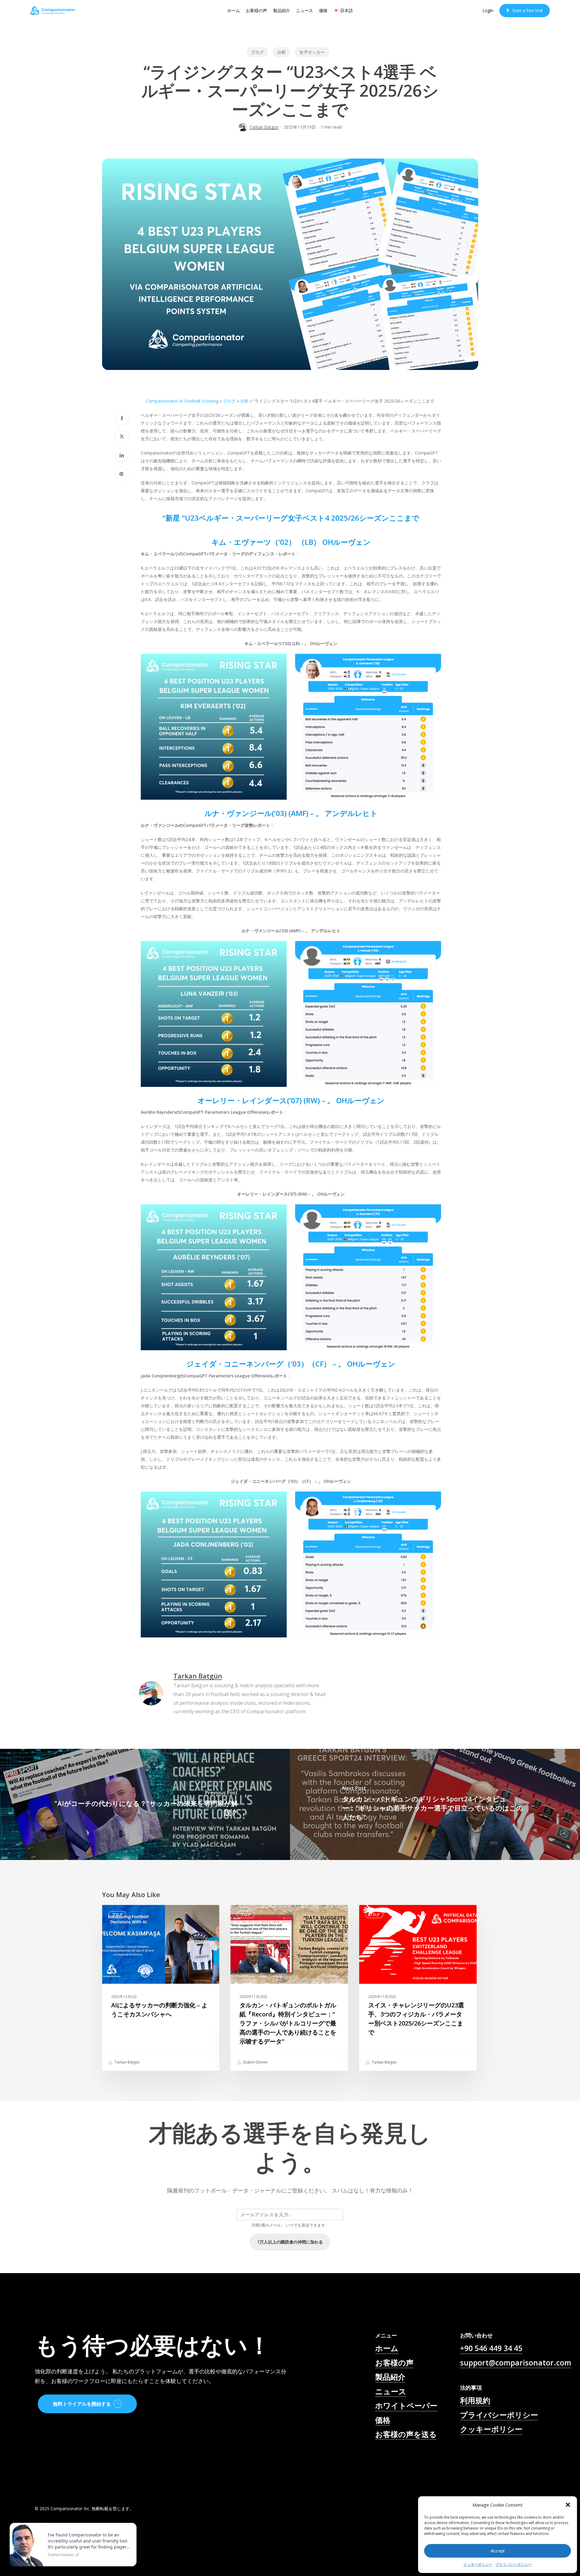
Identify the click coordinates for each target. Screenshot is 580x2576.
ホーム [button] (387, 2348)
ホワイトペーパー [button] (406, 2405)
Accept (498, 2551)
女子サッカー (312, 52)
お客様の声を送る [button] (406, 2434)
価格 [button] (383, 2420)
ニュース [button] (391, 2391)
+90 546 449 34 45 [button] (491, 2348)
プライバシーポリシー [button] (499, 2415)
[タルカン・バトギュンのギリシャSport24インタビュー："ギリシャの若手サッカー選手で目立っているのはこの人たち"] (435, 1804)
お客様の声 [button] (394, 2362)
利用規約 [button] (475, 2400)
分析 (282, 52)
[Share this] (122, 418)
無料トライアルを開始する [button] (82, 2404)
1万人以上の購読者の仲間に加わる (290, 2242)
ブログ (257, 52)
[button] (568, 2505)
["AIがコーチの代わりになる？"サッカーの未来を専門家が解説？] (145, 1804)
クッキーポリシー (478, 2564)
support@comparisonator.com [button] (516, 2362)
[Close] (130, 2524)
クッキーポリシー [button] (491, 2429)
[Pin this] (122, 474)
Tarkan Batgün (264, 127)
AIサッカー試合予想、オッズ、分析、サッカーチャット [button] (418, 2460)
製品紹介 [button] (390, 2377)
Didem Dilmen (255, 2062)
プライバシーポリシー (514, 2564)
